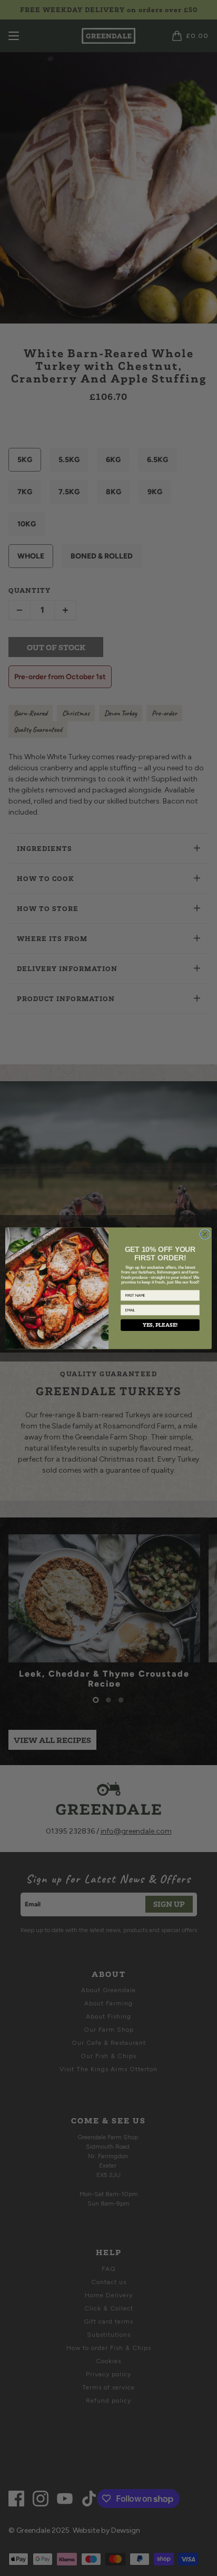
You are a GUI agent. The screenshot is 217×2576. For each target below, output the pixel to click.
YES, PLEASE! (160, 1325)
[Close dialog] (205, 1234)
